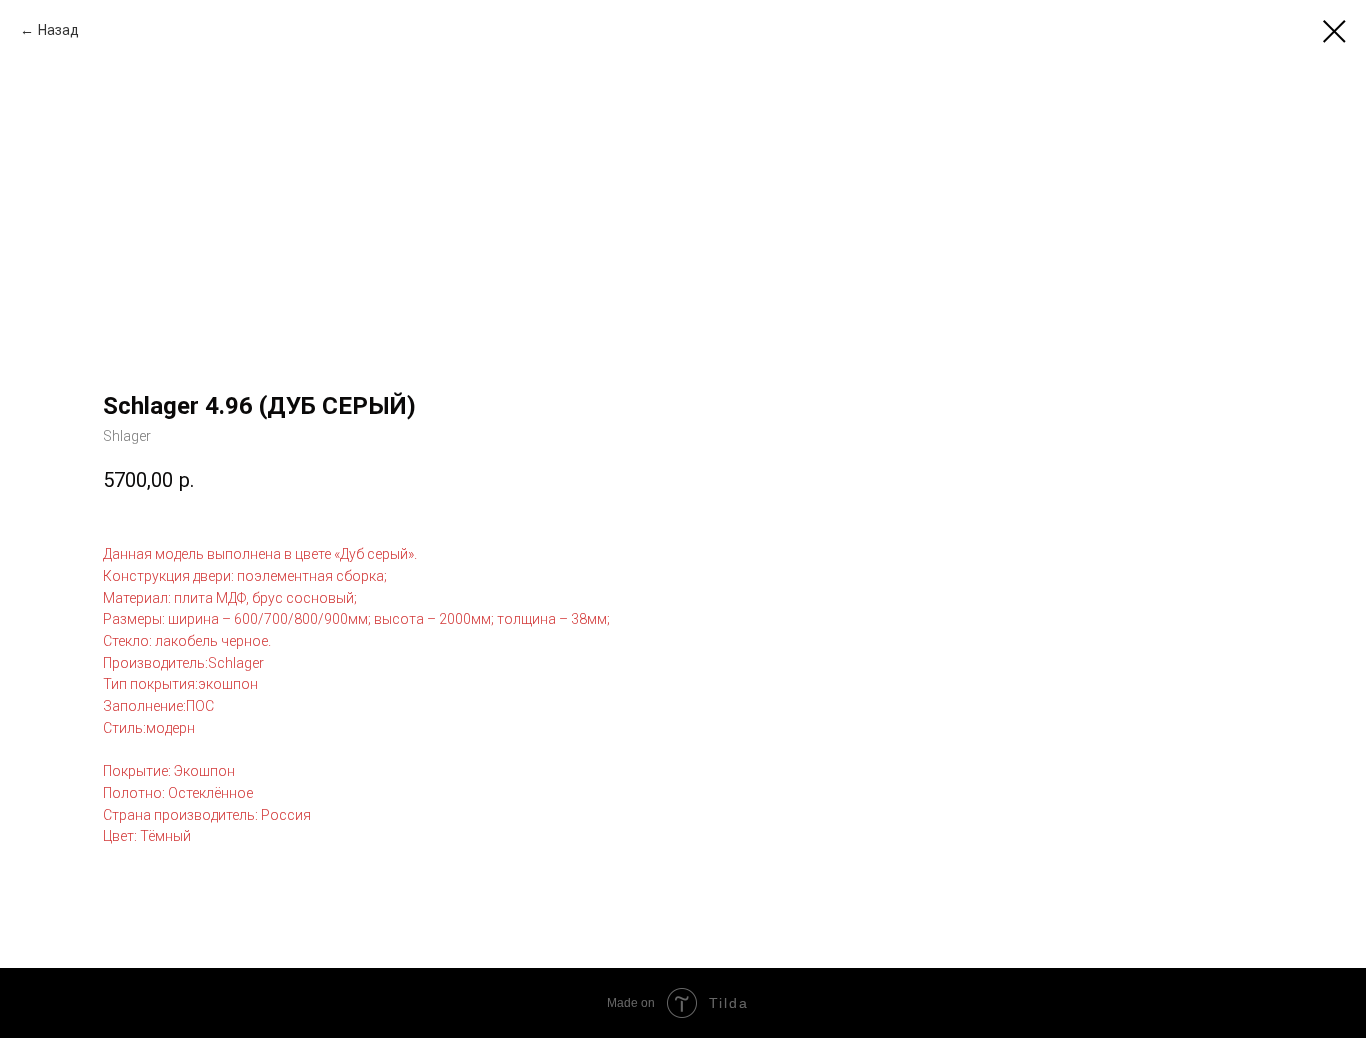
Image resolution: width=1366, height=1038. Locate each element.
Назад (58, 30)
